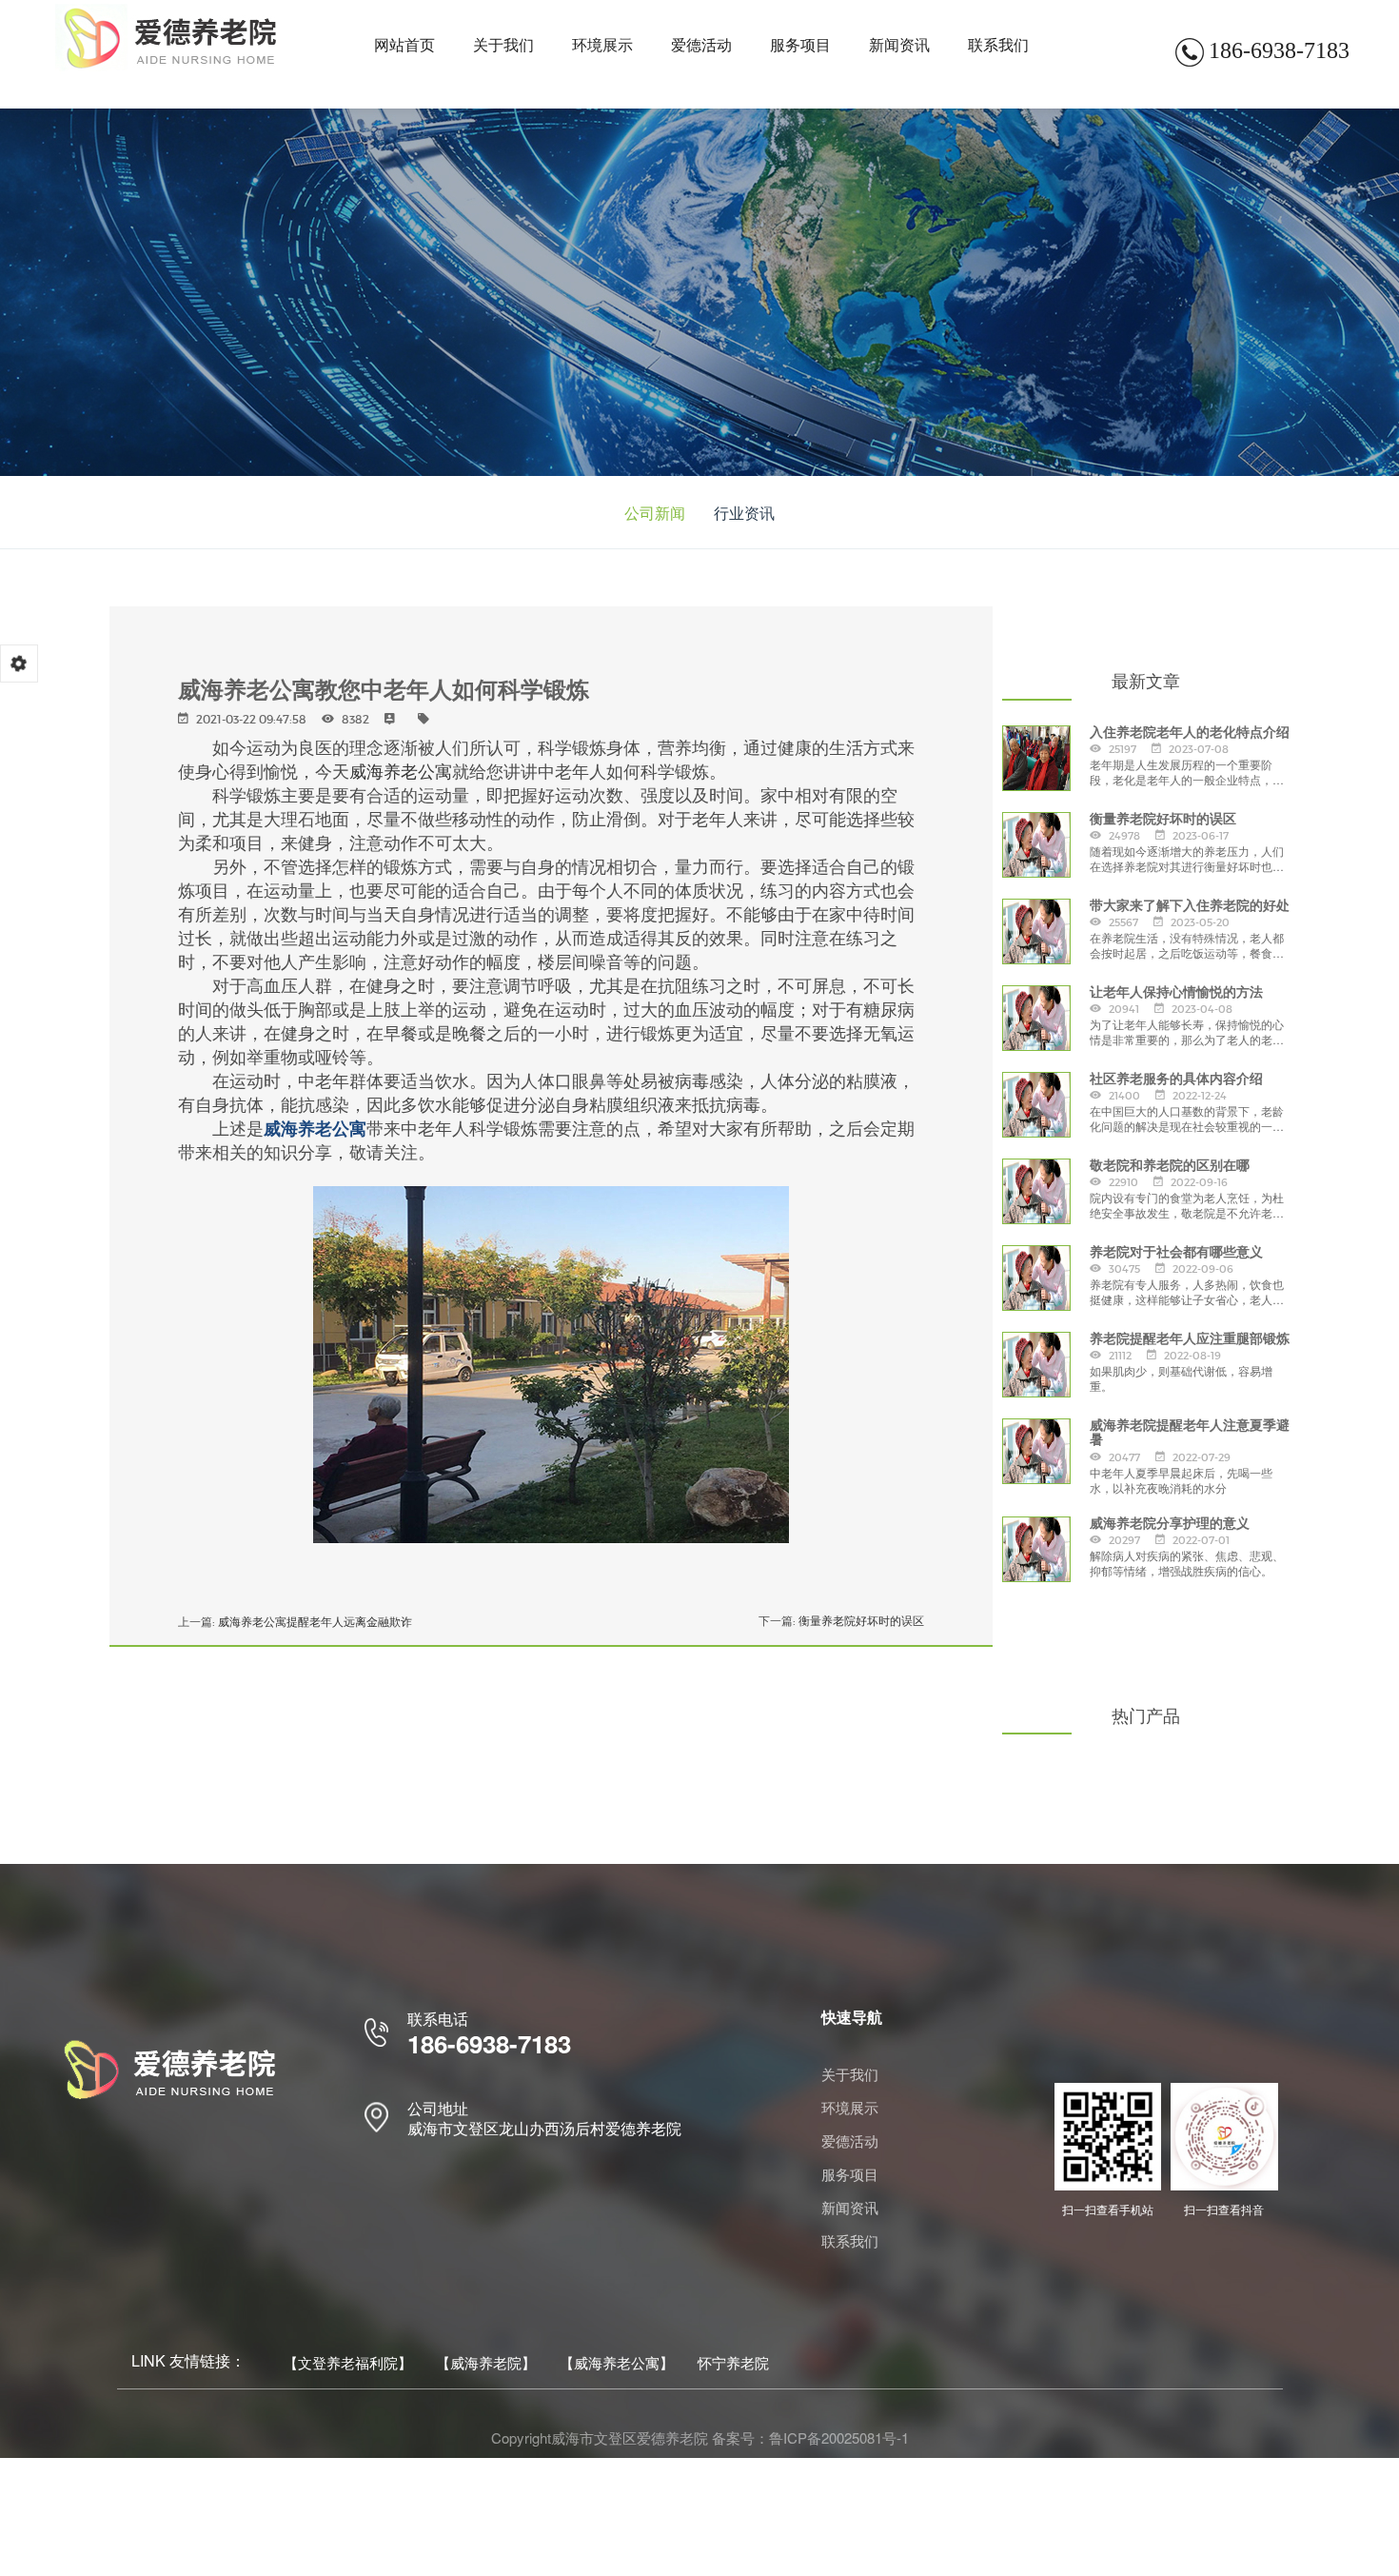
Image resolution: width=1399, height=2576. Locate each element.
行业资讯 (744, 513)
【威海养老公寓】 (617, 2362)
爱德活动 (701, 44)
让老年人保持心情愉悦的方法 (1176, 992)
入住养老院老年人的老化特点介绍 (1190, 733)
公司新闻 (655, 513)
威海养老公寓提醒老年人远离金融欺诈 (315, 1622)
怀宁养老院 (733, 2362)
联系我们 (998, 44)
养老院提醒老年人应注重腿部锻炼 (1190, 1339)
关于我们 (503, 44)
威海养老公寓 (401, 770)
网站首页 (404, 44)
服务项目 (800, 44)
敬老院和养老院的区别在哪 (1170, 1166)
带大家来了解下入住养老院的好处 (1190, 906)
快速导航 (852, 2017)
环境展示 (602, 44)
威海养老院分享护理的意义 (1170, 1524)
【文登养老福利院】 (348, 2362)
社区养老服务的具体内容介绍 (1176, 1079)
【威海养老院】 (486, 2362)
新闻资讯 (899, 44)
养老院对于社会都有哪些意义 (1176, 1252)
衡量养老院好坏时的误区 (861, 1621)
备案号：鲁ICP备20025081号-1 (810, 2437)
